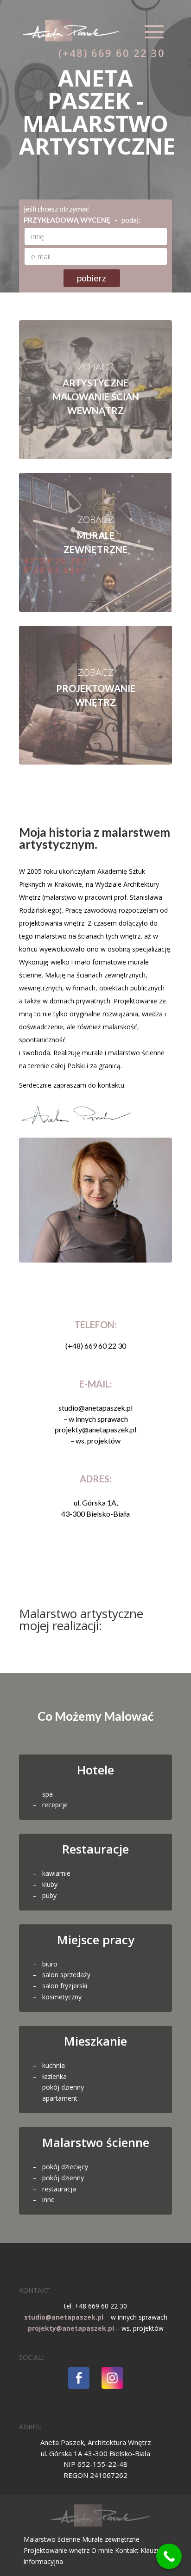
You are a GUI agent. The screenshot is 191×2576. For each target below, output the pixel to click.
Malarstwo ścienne (53, 2539)
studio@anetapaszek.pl (64, 2317)
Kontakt (128, 2550)
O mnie (103, 2550)
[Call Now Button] (169, 2556)
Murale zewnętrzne (111, 2539)
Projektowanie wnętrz (57, 2550)
